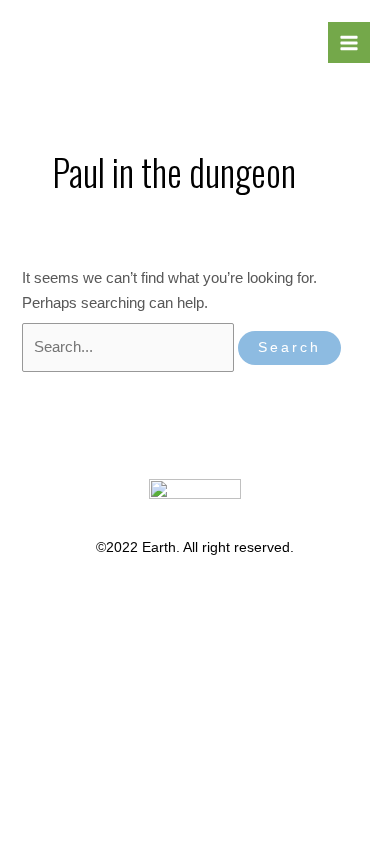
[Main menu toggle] (349, 43)
